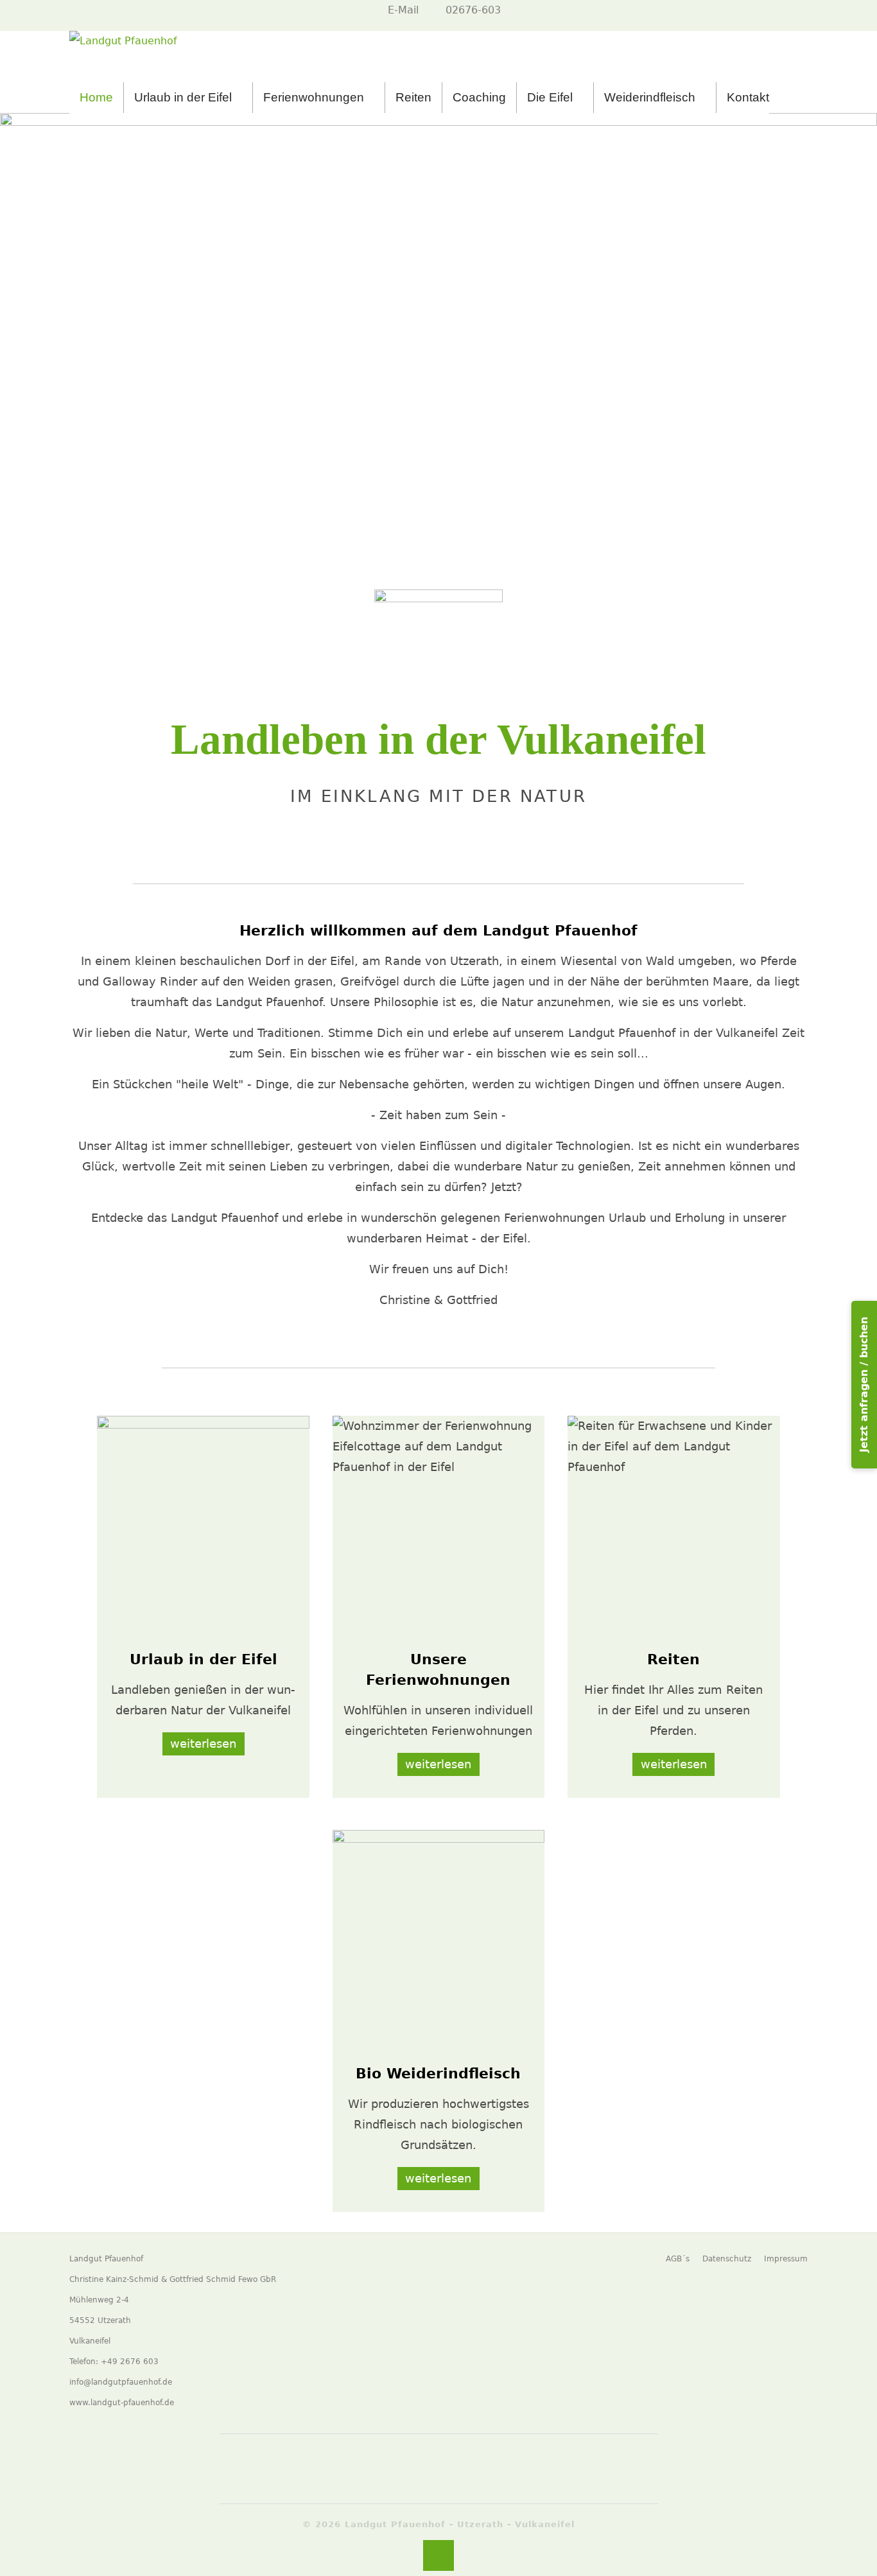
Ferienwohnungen (314, 97)
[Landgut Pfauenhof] (123, 57)
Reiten (413, 97)
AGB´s (678, 2259)
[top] (438, 2555)
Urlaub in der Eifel (183, 97)
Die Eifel (550, 97)
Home (96, 97)
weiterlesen (203, 1744)
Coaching (479, 97)
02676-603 (473, 10)
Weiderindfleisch (650, 97)
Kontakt (748, 97)
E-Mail (403, 10)
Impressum (786, 2259)
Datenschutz (727, 2259)
